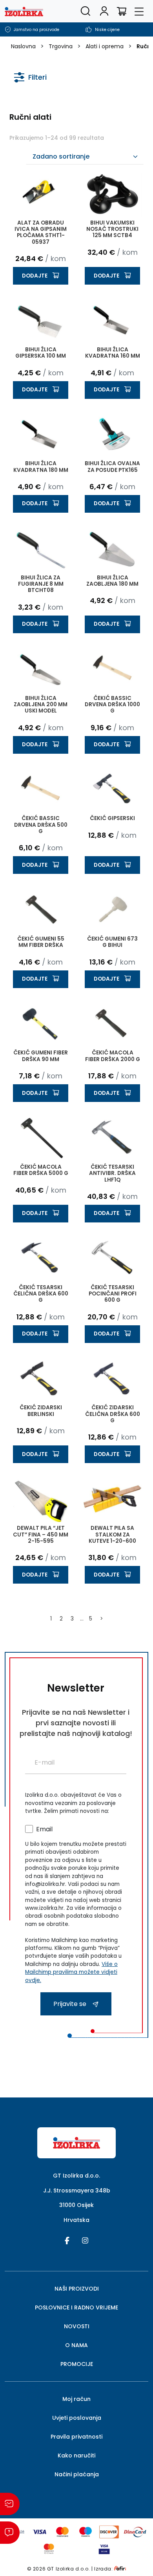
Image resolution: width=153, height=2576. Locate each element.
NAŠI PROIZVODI (77, 2289)
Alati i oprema (105, 46)
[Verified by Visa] (104, 2548)
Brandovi (31, 141)
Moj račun (76, 2399)
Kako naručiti (76, 2455)
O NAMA (76, 2345)
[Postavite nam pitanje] (10, 2533)
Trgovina (61, 46)
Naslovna (23, 46)
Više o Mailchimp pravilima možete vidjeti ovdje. (71, 1972)
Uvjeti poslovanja (77, 2418)
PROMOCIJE (77, 2364)
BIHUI (31, 155)
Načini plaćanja (77, 2474)
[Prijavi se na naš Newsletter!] (10, 2504)
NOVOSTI (77, 2326)
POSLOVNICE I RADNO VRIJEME (76, 2307)
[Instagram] (85, 2240)
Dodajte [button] (35, 276)
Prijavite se (71, 2004)
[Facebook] (67, 2240)
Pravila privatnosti (76, 2437)
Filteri (37, 77)
